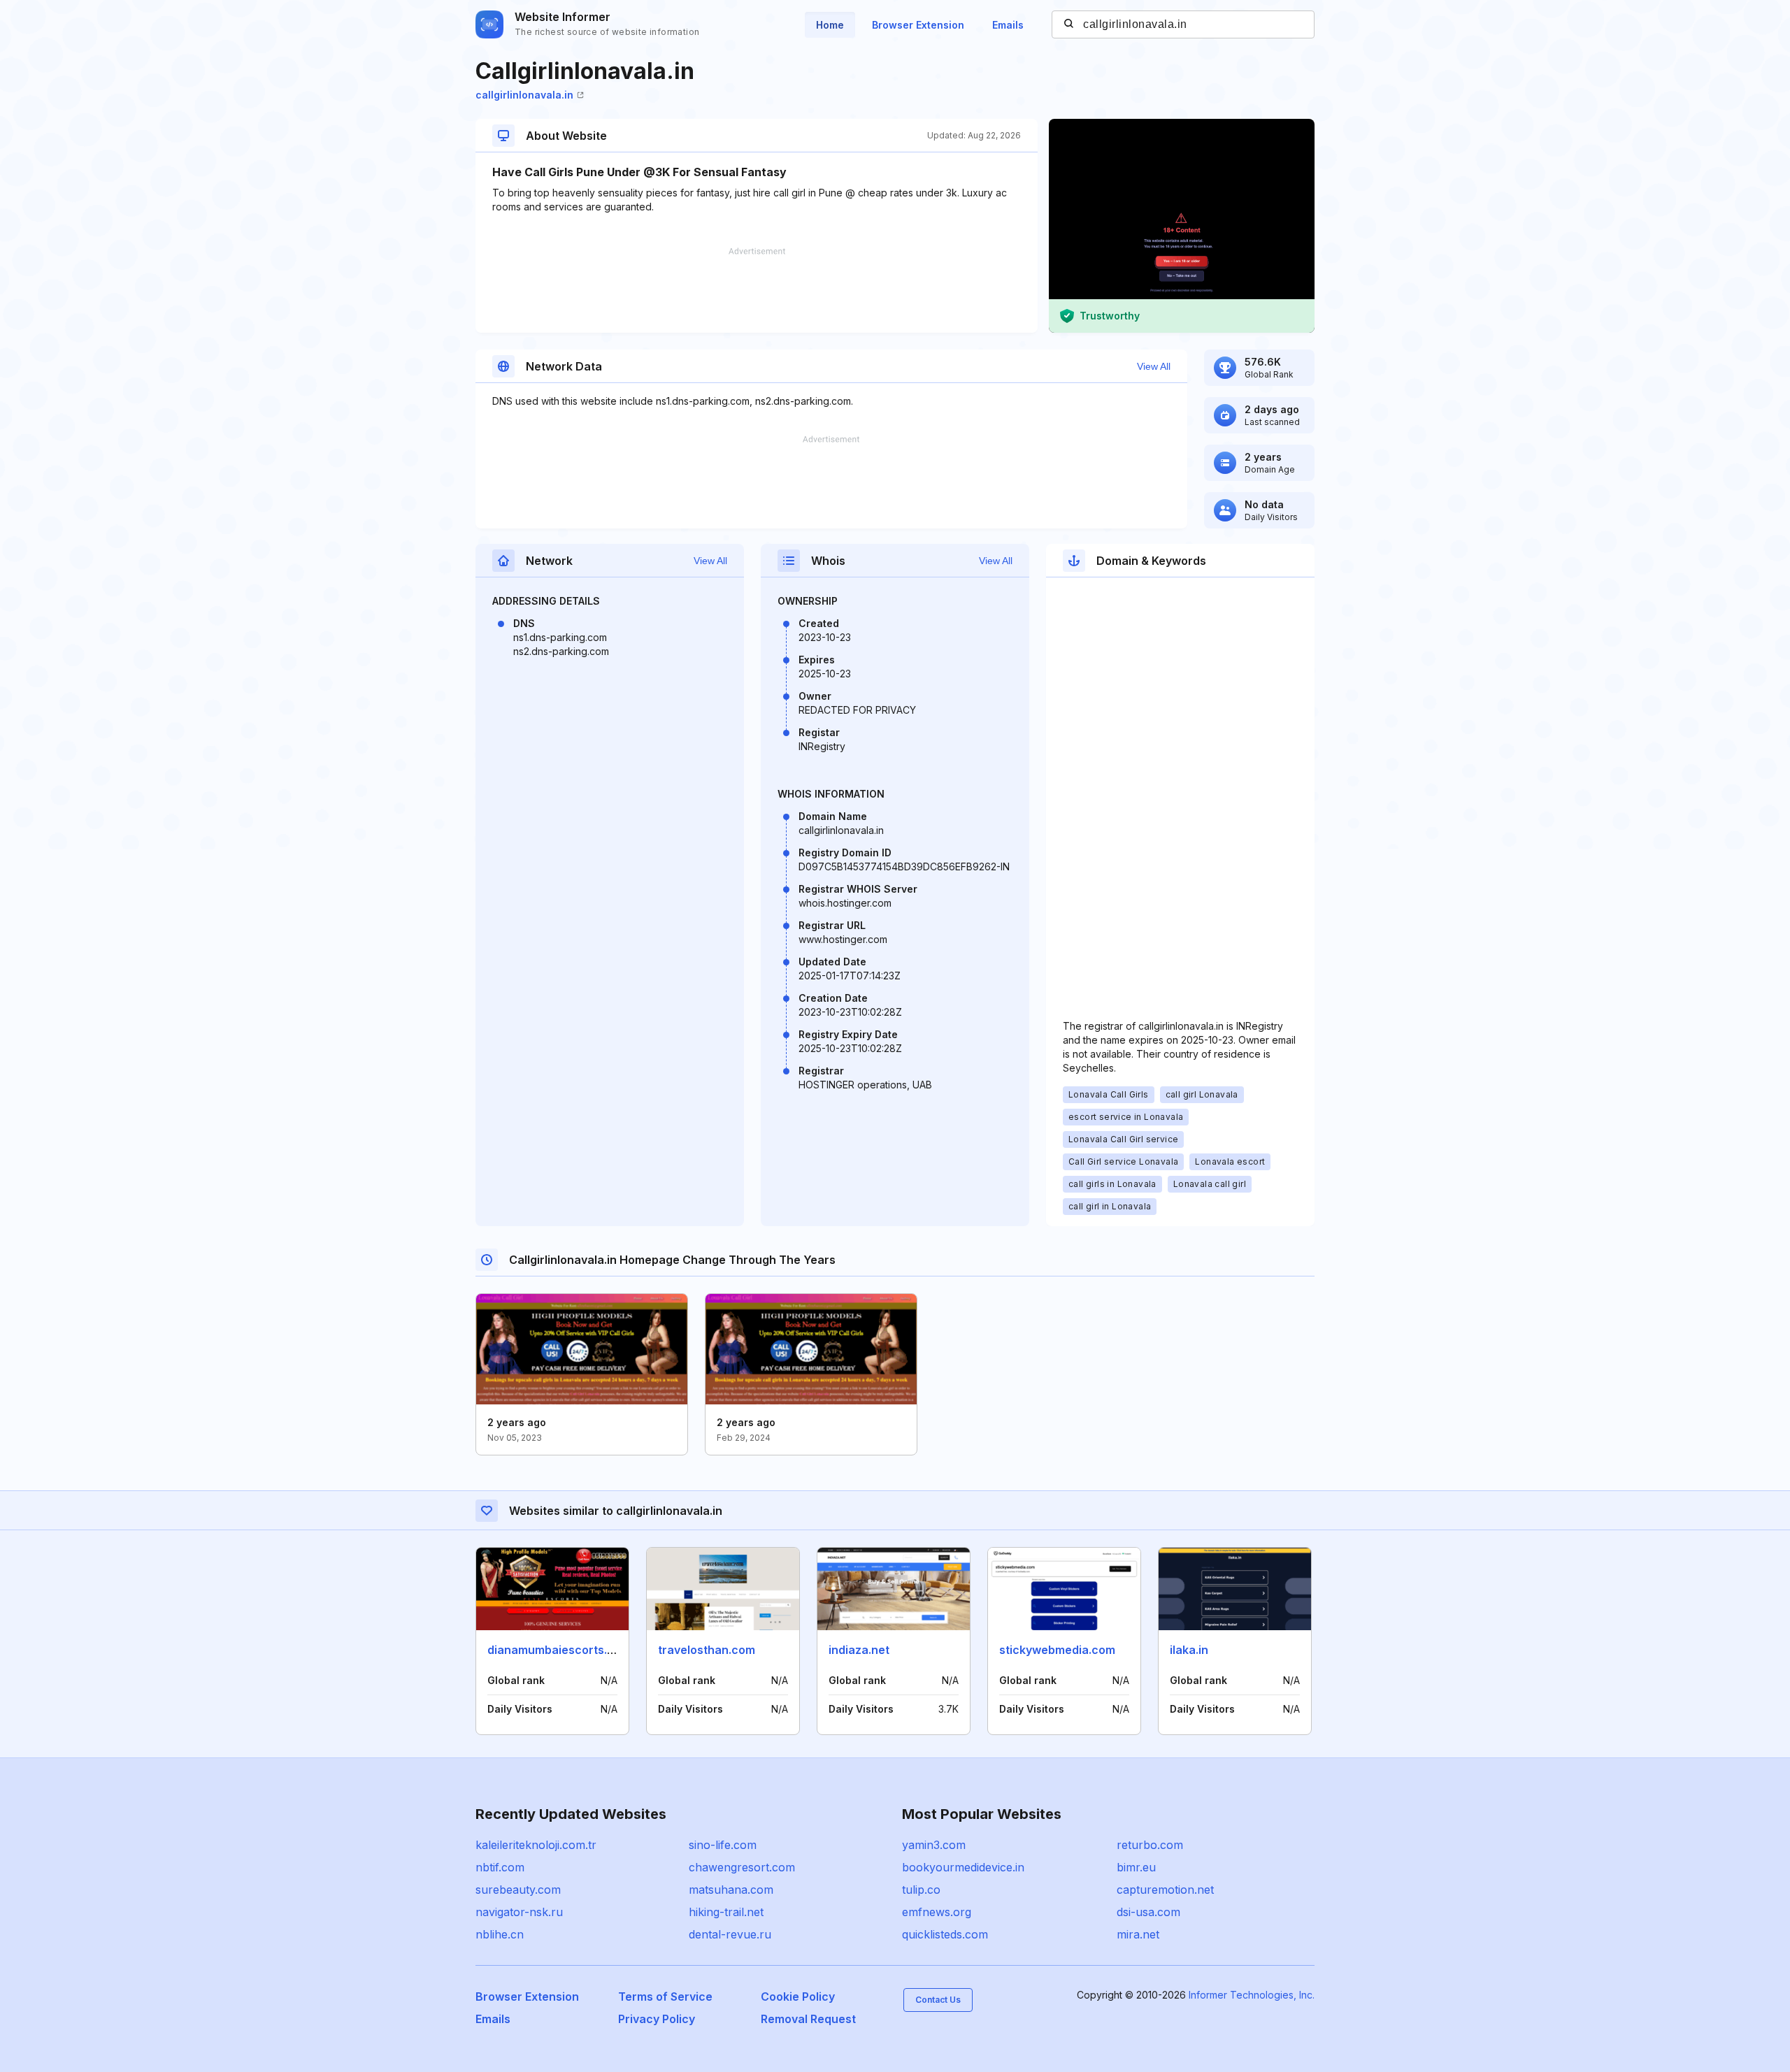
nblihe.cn (500, 1934)
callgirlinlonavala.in (524, 95)
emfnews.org (937, 1912)
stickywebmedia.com (1057, 1650)
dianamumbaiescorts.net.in (563, 1650)
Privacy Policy (657, 2019)
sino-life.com (723, 1845)
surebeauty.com (518, 1890)
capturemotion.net (1165, 1890)
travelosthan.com (707, 1650)
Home (830, 25)
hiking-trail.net (726, 1912)
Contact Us (938, 2000)
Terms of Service (665, 1997)
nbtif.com (500, 1867)
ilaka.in (1189, 1650)
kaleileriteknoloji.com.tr (536, 1845)
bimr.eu (1136, 1867)
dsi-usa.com (1148, 1912)
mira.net (1138, 1934)
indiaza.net (859, 1650)
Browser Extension (918, 25)
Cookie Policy (798, 1997)
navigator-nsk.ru (519, 1912)
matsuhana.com (731, 1890)
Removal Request (808, 2019)
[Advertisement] (757, 290)
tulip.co (921, 1890)
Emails (1008, 25)
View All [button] (1154, 366)
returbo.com (1150, 1845)
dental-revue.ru (730, 1934)
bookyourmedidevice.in (963, 1867)
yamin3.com (934, 1845)
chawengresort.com (742, 1867)
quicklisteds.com (945, 1934)
